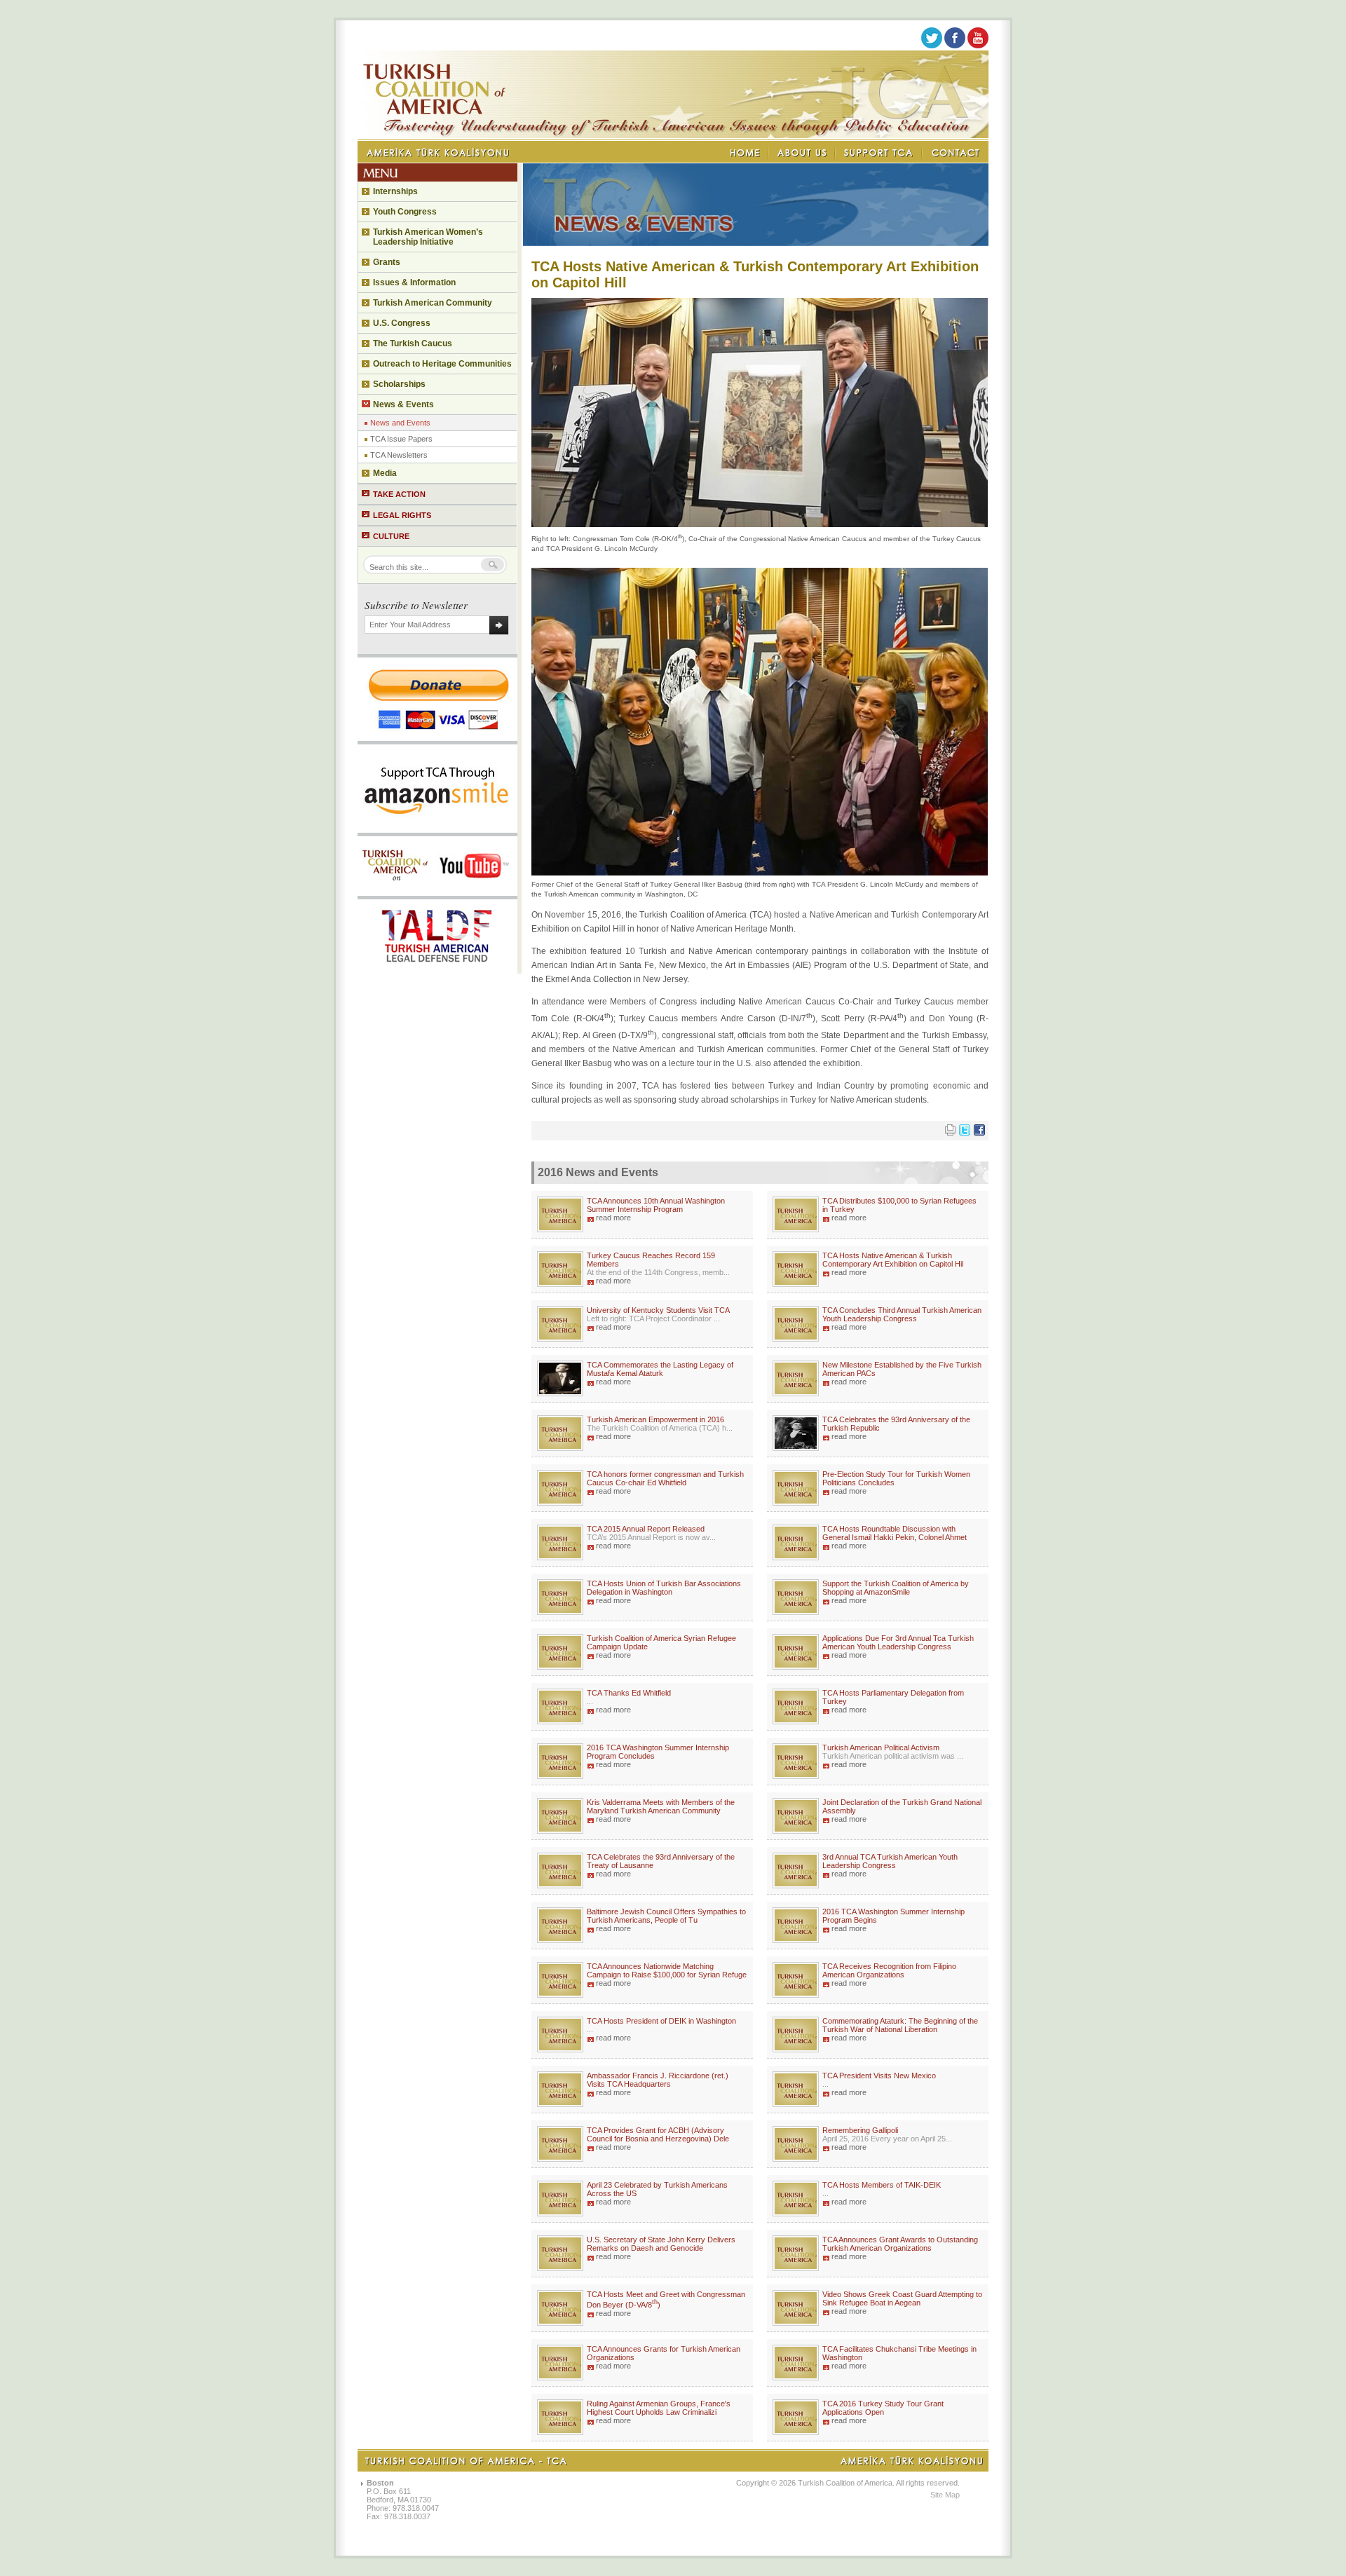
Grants (387, 262)
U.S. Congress (402, 323)
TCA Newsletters (399, 455)
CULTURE (391, 536)
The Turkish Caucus (413, 343)
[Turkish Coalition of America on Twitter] (932, 46)
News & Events (403, 404)
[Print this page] (950, 1133)
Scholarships (399, 384)
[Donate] (437, 737)
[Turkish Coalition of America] (673, 135)
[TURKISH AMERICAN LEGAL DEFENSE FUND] (437, 969)
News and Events (400, 423)
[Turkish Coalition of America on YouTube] (978, 46)
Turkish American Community (433, 303)
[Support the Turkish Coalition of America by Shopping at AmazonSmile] (437, 829)
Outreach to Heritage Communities (442, 364)
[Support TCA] (879, 153)
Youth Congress (405, 212)
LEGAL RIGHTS (402, 515)
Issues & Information (414, 282)
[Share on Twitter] (965, 1133)
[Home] (746, 153)
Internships (395, 191)
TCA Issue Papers (401, 439)
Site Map (945, 2495)
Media (385, 473)
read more (613, 1218)
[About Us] (802, 153)
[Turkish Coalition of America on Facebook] (955, 46)
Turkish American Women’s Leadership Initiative (428, 237)
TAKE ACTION (399, 494)
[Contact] (956, 153)
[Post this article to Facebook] (979, 1133)
